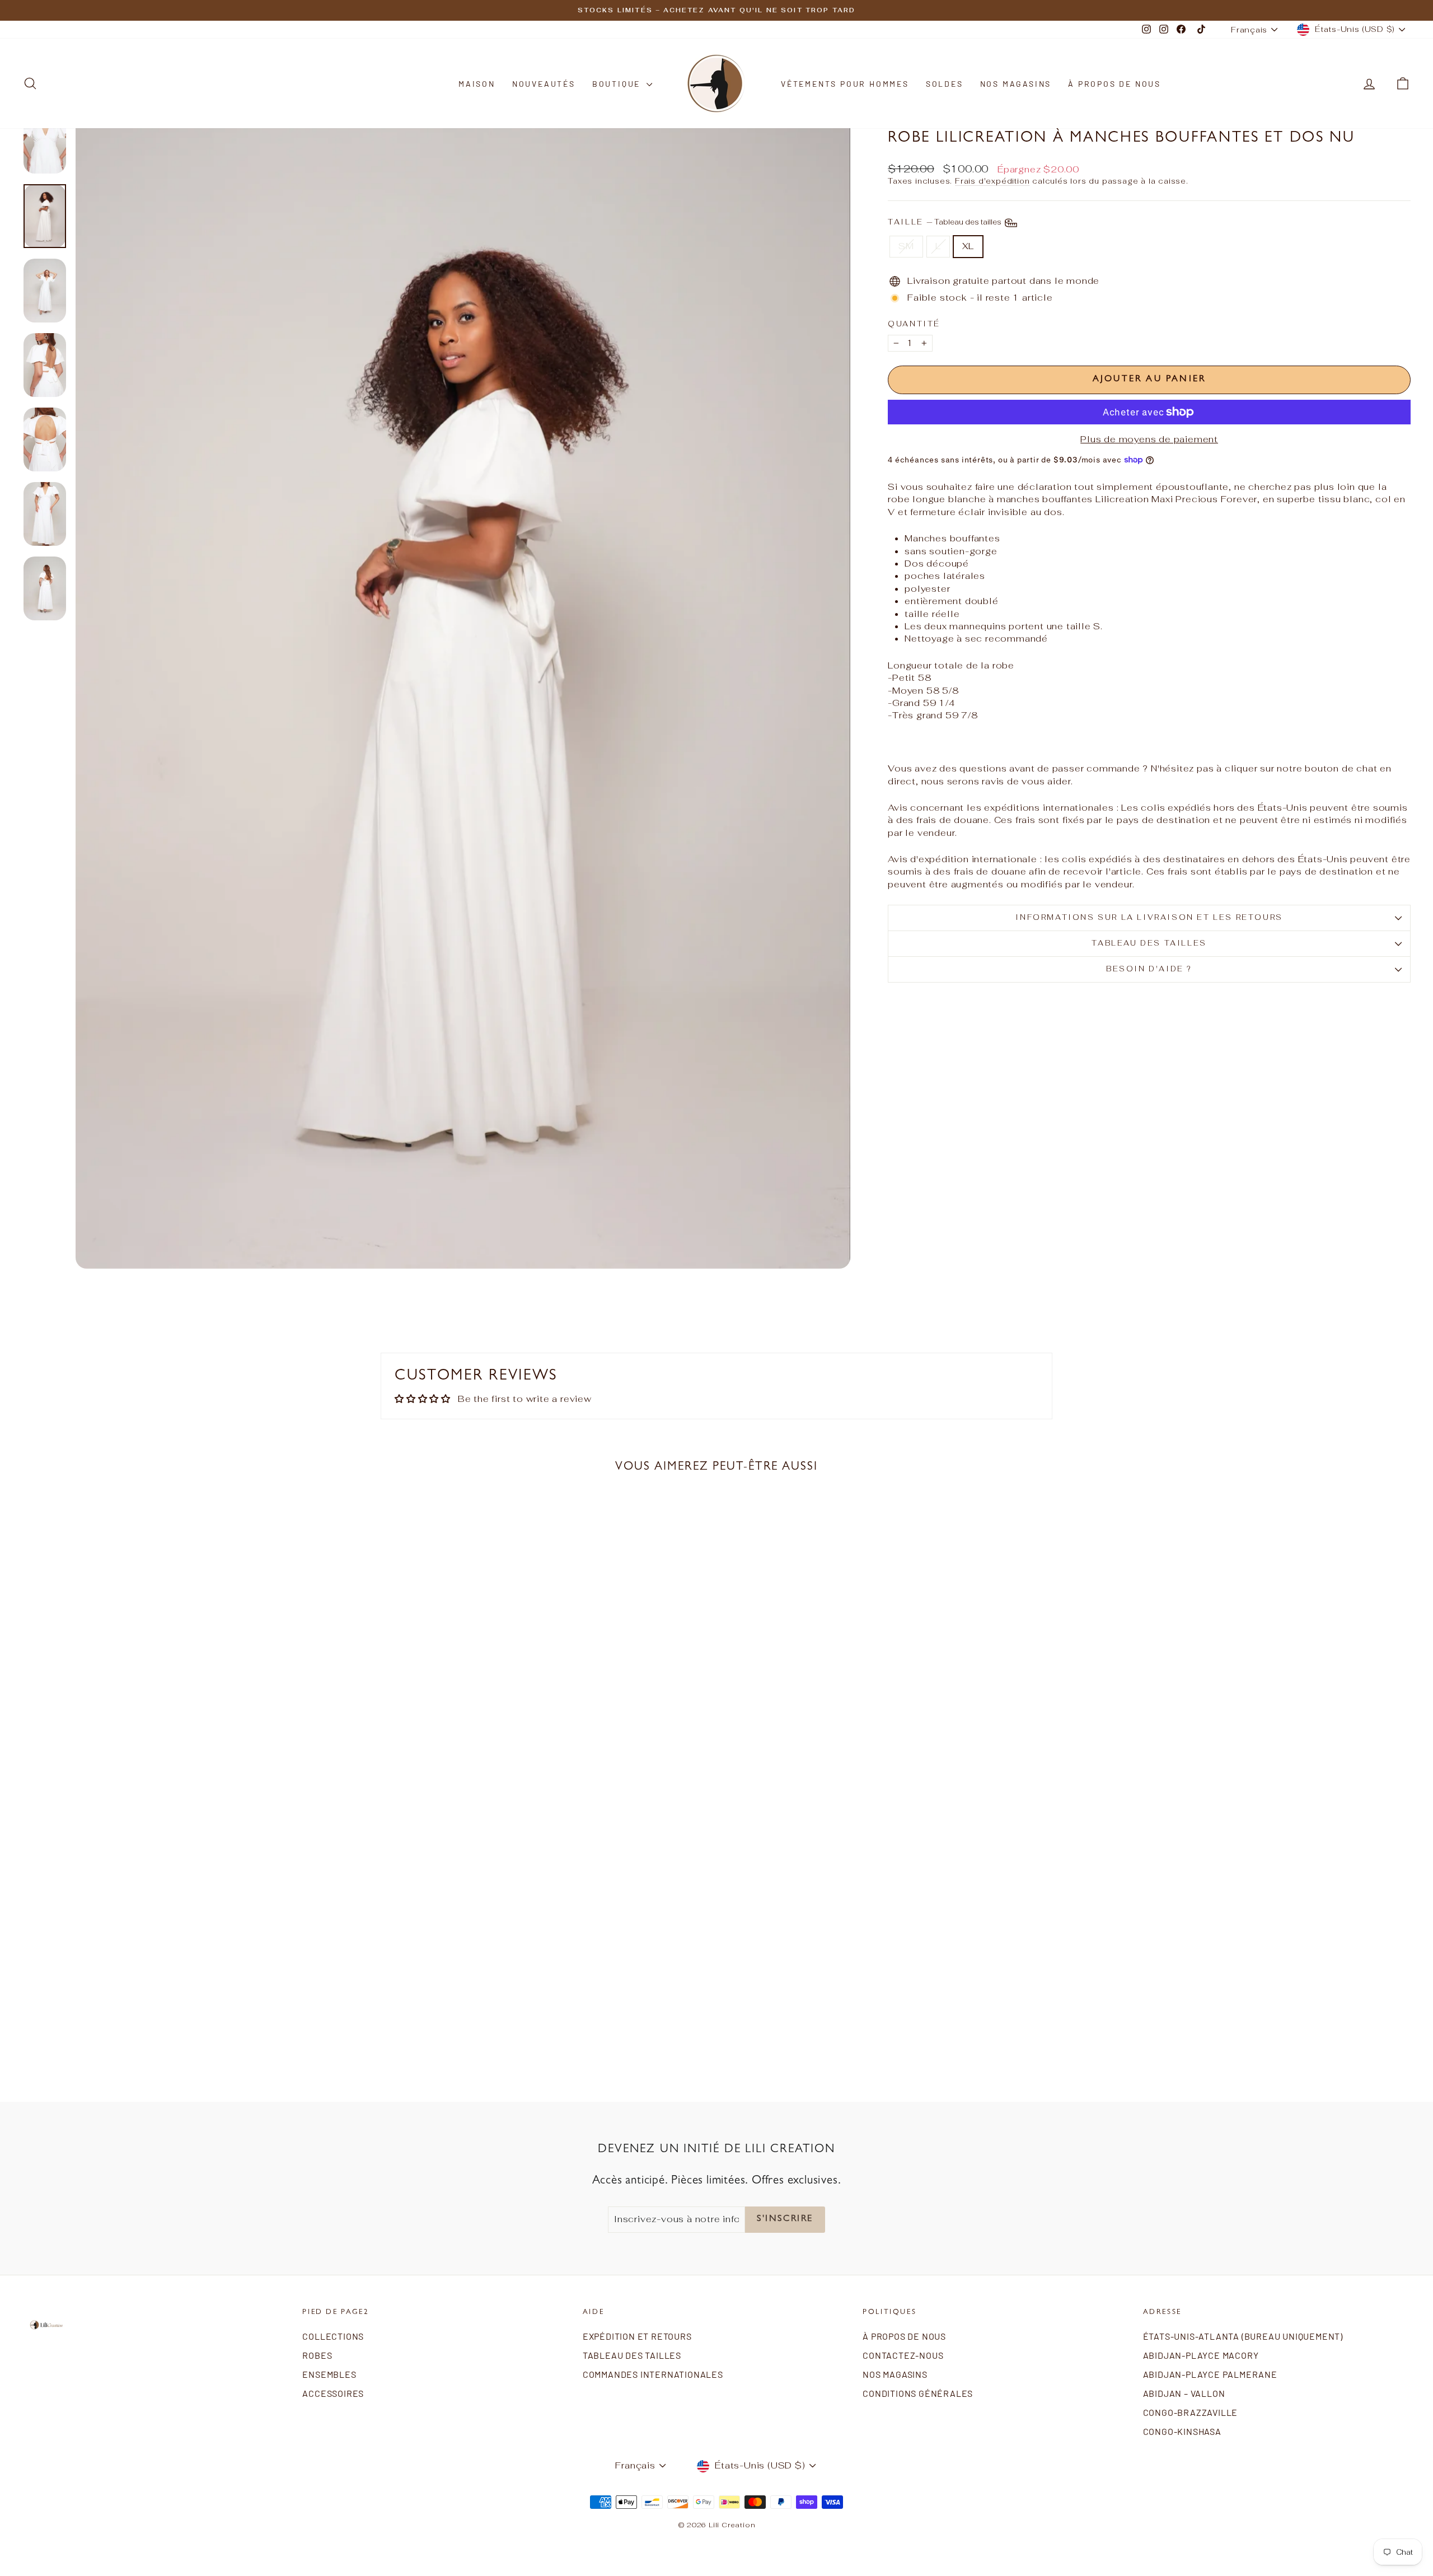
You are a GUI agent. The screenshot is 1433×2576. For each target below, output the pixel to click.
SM (906, 246)
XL (968, 246)
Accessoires (333, 2393)
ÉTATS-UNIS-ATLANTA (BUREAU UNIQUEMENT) (1243, 2336)
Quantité (914, 324)
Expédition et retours (637, 2336)
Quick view (191, 1996)
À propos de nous (1114, 84)
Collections (333, 2336)
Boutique (618, 84)
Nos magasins (1016, 84)
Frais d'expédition (992, 181)
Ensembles (329, 2374)
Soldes (945, 84)
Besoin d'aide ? (1149, 969)
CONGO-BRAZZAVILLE (1191, 2412)
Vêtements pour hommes (845, 84)
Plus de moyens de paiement (1149, 439)
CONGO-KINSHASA (1182, 2431)
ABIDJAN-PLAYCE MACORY (1201, 2355)
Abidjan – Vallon (1184, 2393)
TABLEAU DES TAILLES (1149, 943)
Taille (945, 222)
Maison (477, 84)
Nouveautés (544, 84)
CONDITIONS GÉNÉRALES (918, 2393)
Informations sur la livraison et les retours (1149, 917)
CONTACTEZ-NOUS (903, 2355)
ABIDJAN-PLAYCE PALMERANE (1210, 2374)
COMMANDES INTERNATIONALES (653, 2374)
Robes (317, 2355)
